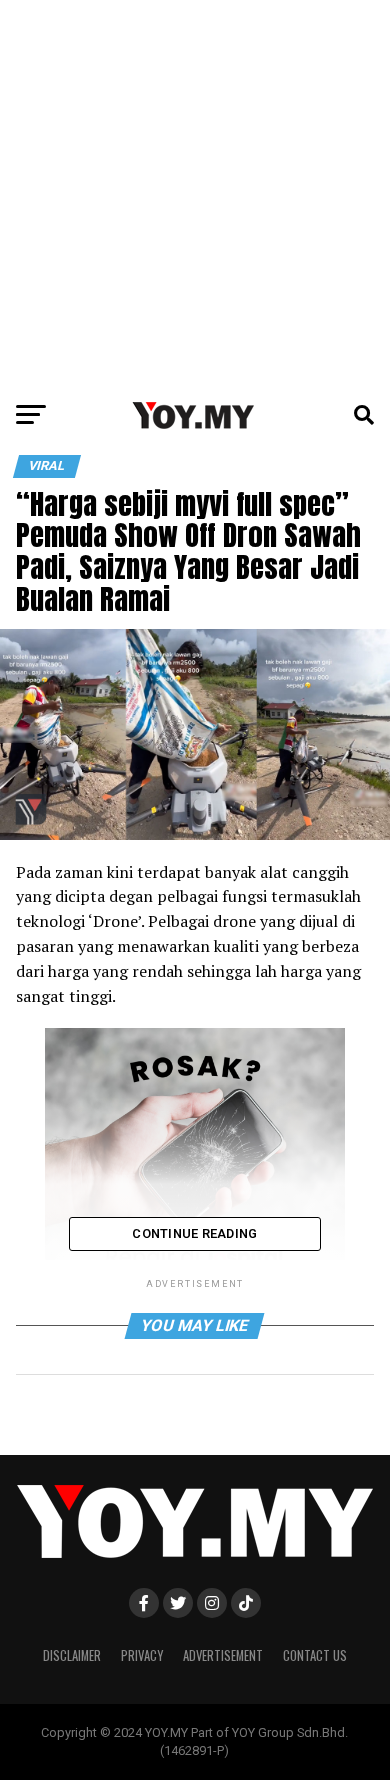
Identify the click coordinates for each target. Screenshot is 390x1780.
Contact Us (315, 1655)
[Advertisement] (195, 195)
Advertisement (223, 1655)
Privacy (142, 1655)
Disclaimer (72, 1655)
